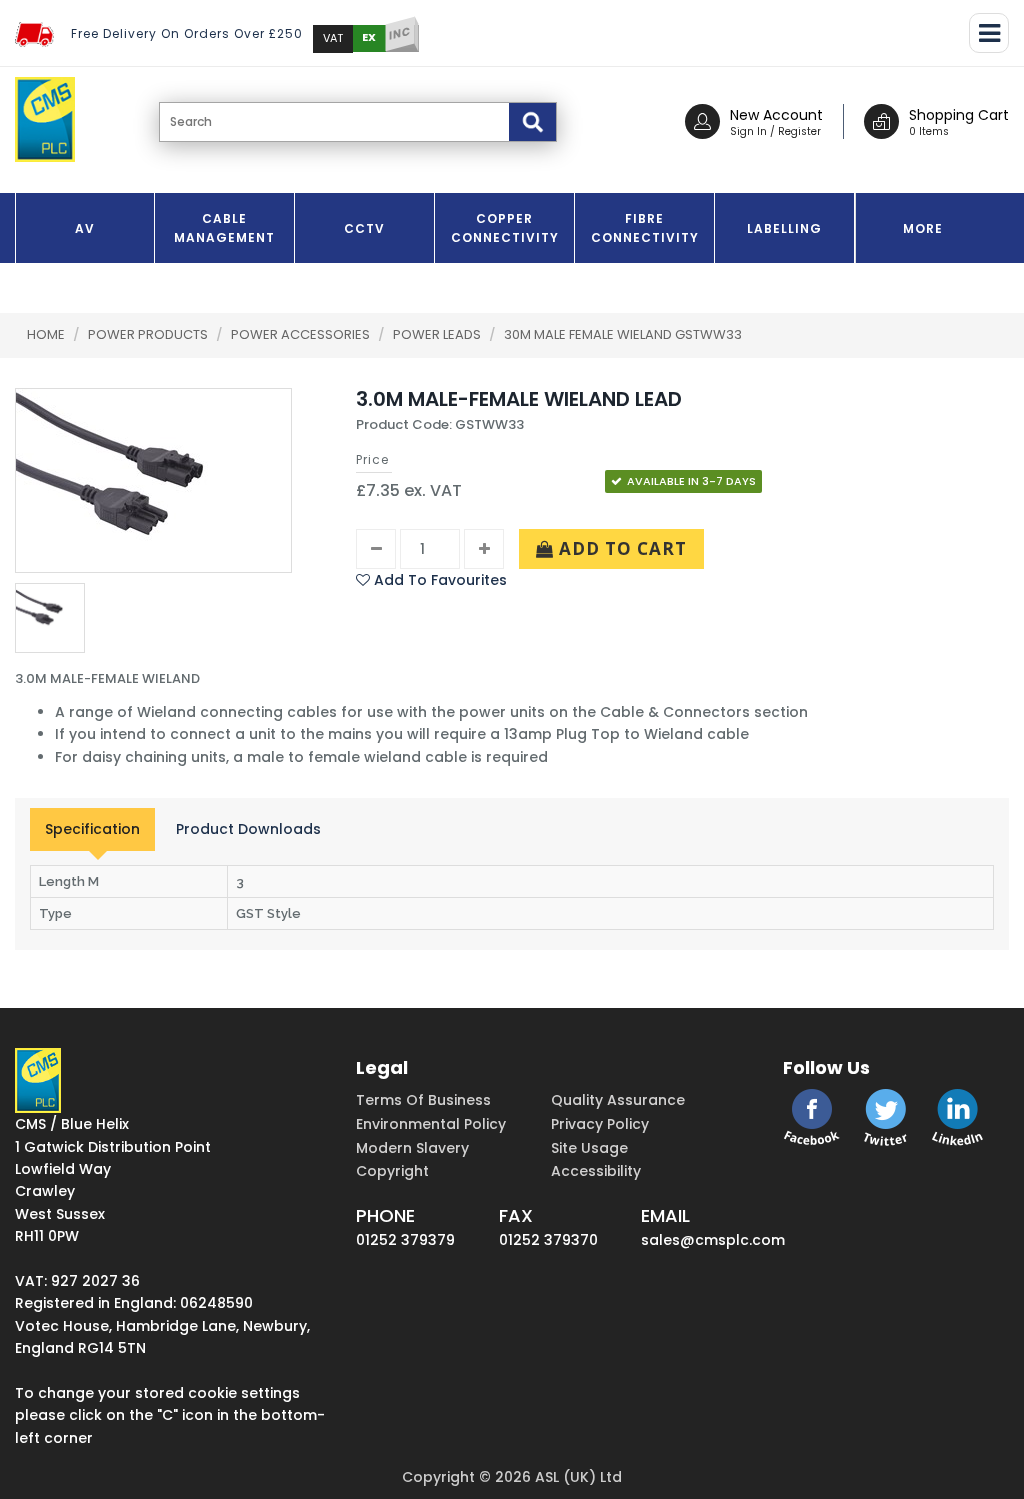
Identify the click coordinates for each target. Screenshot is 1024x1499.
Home (46, 334)
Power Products (149, 334)
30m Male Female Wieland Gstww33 (623, 334)
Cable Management (224, 228)
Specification (92, 829)
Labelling (784, 228)
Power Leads (438, 334)
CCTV (364, 228)
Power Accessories (302, 334)
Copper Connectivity (505, 228)
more (923, 228)
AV (85, 228)
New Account (776, 115)
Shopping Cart (959, 115)
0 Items (929, 131)
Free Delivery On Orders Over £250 (187, 33)
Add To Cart (620, 548)
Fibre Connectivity (645, 228)
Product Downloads (248, 829)
